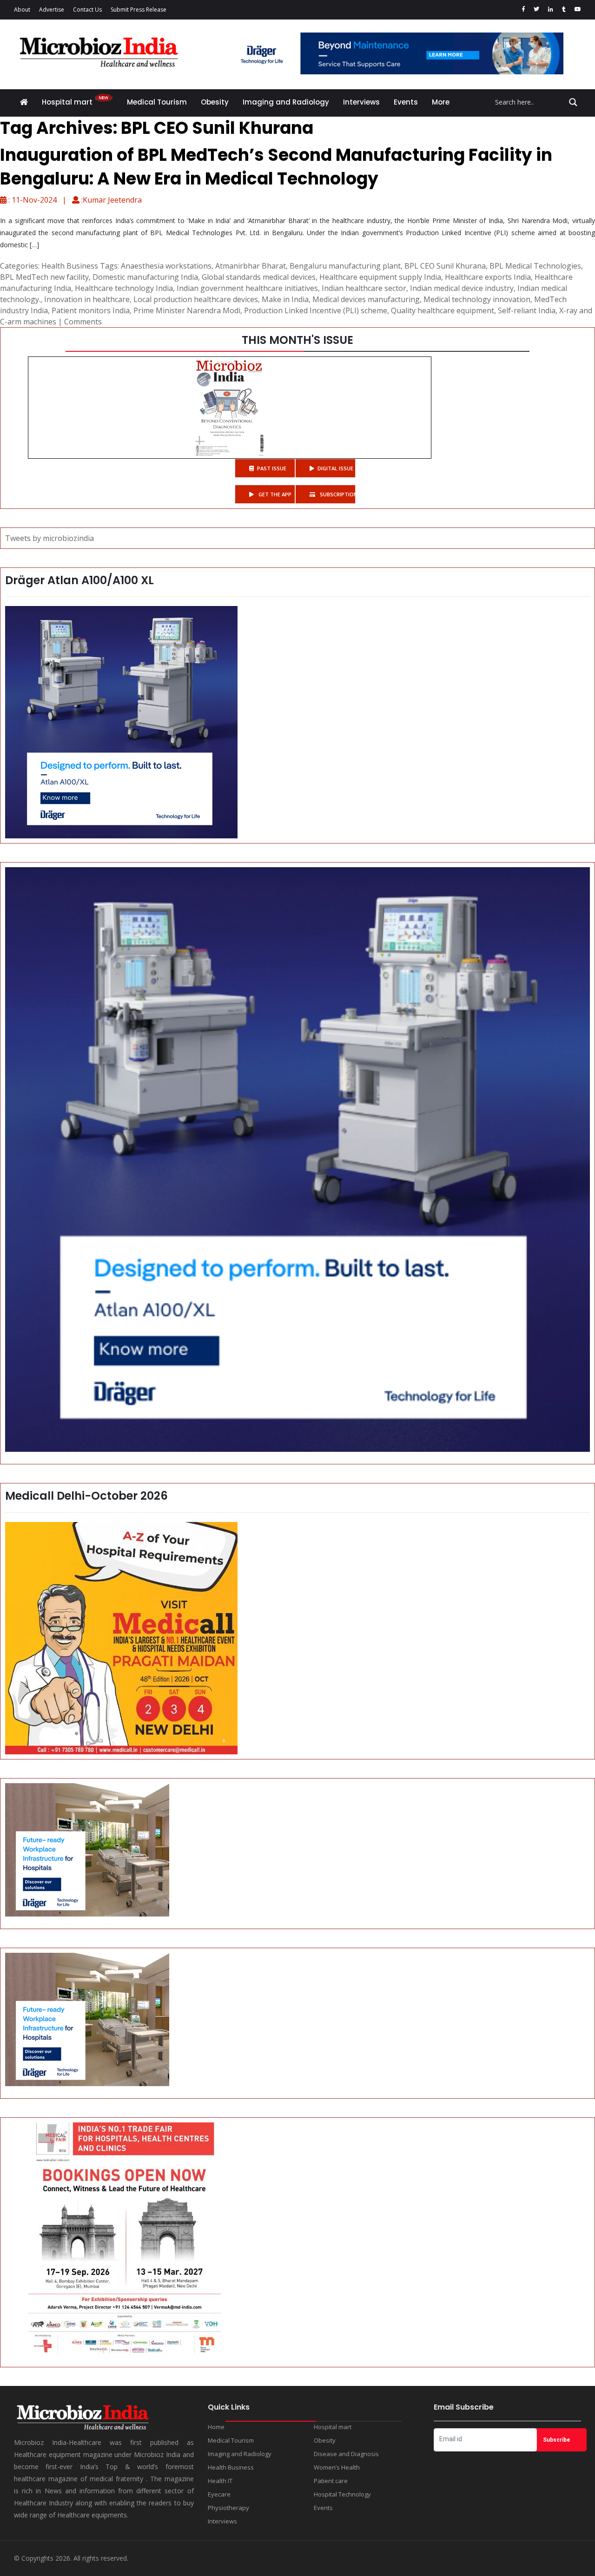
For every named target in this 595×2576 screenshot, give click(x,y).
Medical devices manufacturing (366, 299)
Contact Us (87, 10)
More (441, 102)
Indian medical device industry (462, 288)
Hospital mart (68, 102)
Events (406, 102)
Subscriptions (337, 494)
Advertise (52, 10)
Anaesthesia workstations (166, 266)
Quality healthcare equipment (443, 310)
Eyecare (219, 2494)
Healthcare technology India (124, 288)
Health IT (220, 2481)
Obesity (215, 102)
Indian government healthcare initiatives (247, 288)
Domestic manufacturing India (145, 277)
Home (216, 2427)
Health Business (70, 266)
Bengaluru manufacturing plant (345, 266)
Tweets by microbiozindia (50, 538)
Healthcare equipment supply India (380, 277)
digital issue (335, 468)
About (22, 10)
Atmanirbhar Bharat (251, 266)
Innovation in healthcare (87, 299)
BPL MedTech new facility (44, 277)
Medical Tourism (157, 102)
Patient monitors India (91, 310)
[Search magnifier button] (573, 102)
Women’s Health (337, 2467)
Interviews (361, 102)
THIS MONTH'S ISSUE (297, 340)
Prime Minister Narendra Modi (187, 310)
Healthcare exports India (488, 277)
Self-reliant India (527, 310)
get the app (274, 494)
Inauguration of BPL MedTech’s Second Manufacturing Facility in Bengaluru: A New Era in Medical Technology (276, 167)
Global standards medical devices (259, 277)
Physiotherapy (228, 2508)
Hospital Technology (342, 2494)
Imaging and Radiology (286, 102)
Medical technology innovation (477, 299)
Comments (83, 322)
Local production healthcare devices (196, 299)
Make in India (285, 299)
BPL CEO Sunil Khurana (445, 266)
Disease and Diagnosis (346, 2454)
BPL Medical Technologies (535, 266)
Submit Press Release (139, 10)
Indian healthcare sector (364, 288)
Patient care (331, 2481)
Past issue (272, 468)
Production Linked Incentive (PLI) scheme (316, 310)
